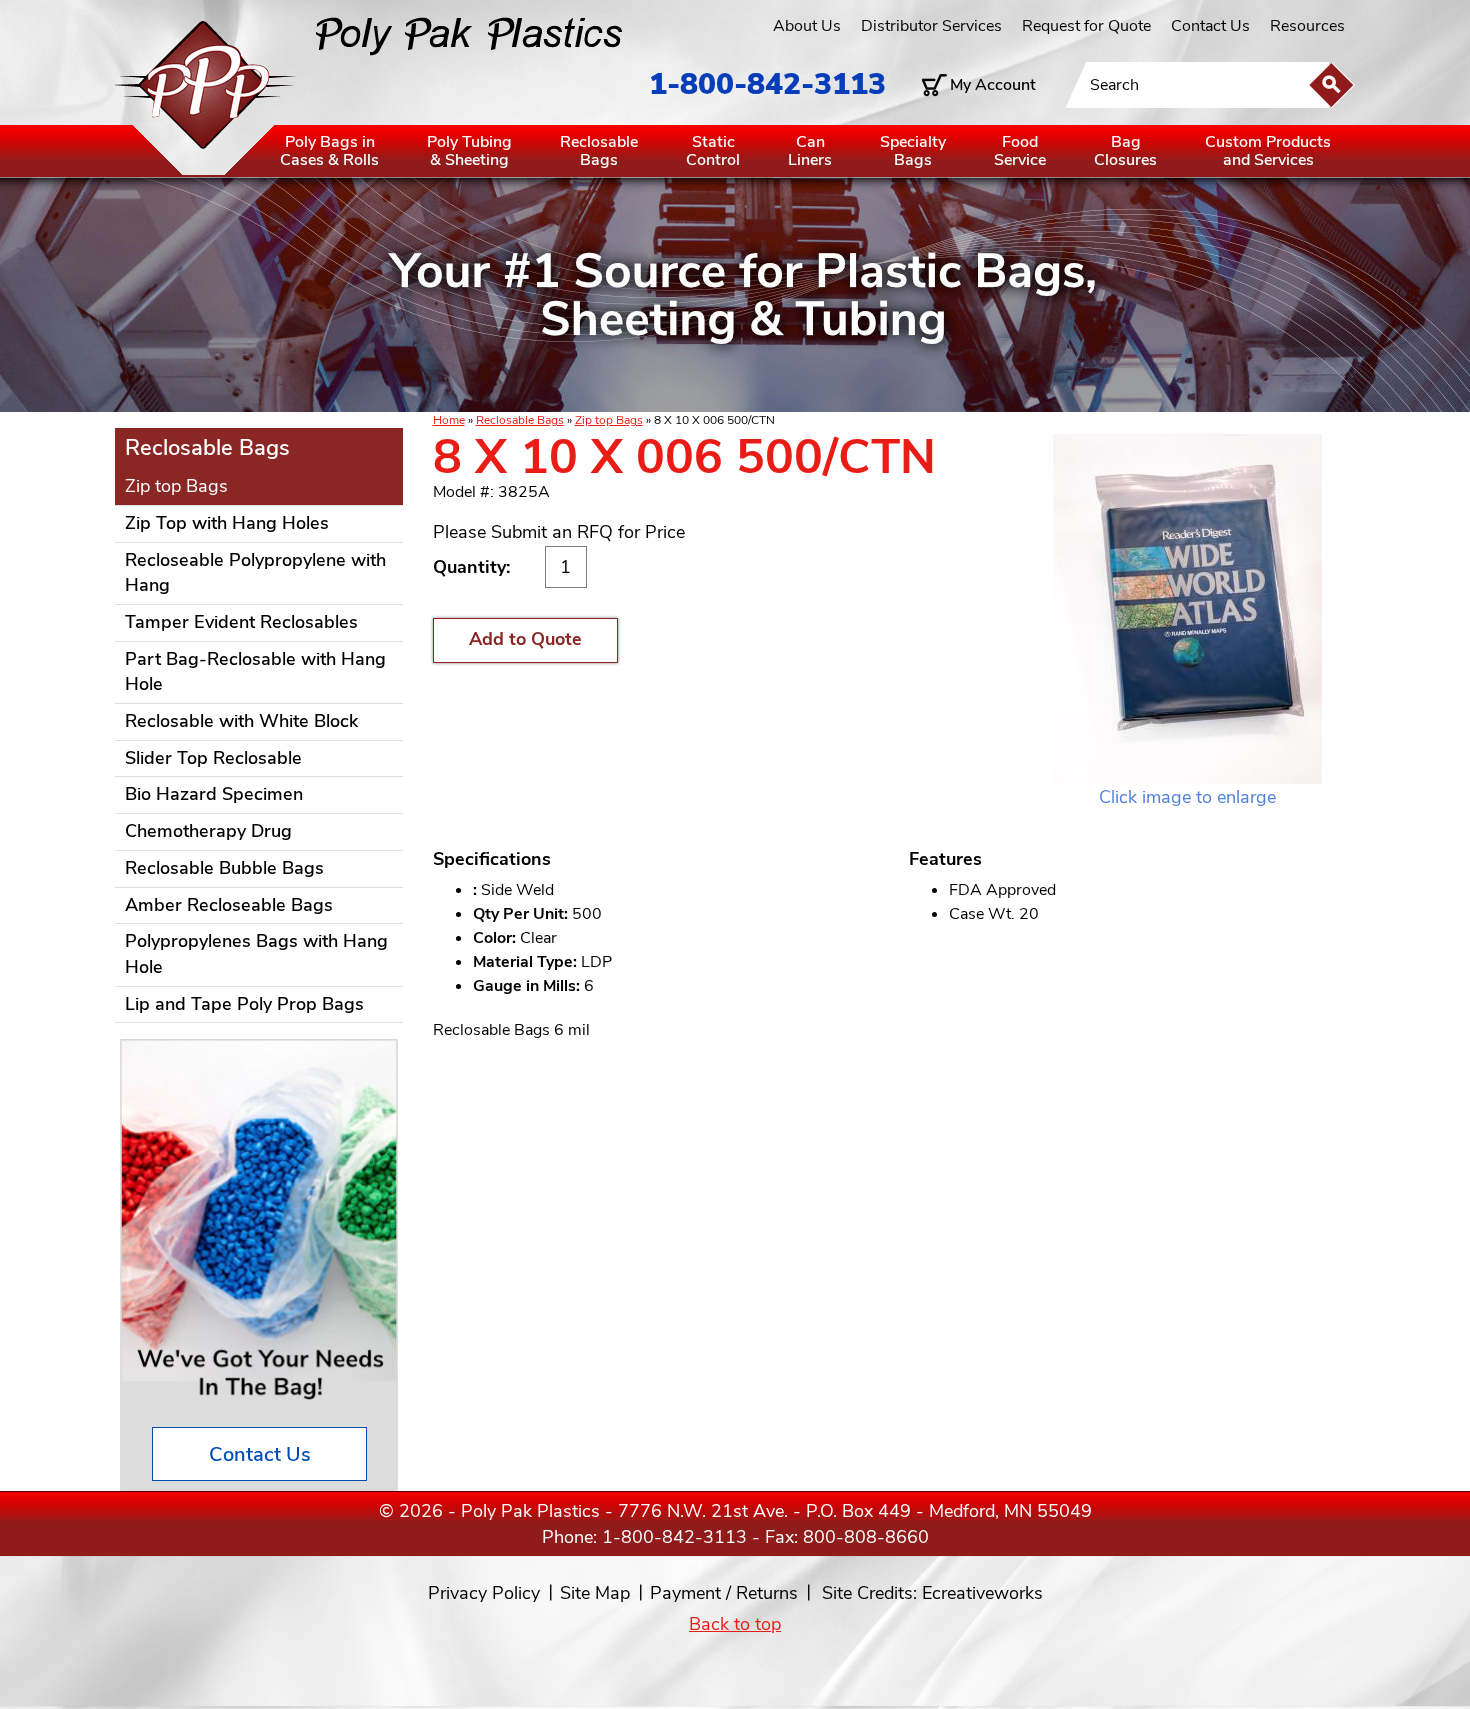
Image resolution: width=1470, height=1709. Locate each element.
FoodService (1020, 151)
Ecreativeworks (982, 1593)
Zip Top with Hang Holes (227, 523)
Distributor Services (931, 26)
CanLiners (810, 151)
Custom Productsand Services (1268, 151)
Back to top (735, 1624)
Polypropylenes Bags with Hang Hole (256, 954)
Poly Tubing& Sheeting (469, 151)
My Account (993, 85)
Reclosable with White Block (241, 721)
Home (449, 420)
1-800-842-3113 (767, 84)
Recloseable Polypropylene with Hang (255, 573)
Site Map (595, 1593)
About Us (807, 26)
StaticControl (713, 151)
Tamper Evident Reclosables (241, 622)
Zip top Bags (609, 420)
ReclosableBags (599, 151)
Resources (1307, 26)
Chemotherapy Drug (208, 831)
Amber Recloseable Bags (229, 905)
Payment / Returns (724, 1593)
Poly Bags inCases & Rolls (329, 151)
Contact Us (1210, 26)
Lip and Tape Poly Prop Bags (244, 1004)
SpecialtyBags (913, 151)
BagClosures (1125, 151)
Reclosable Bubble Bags (224, 868)
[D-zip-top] (1187, 609)
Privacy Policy (484, 1593)
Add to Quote (525, 639)
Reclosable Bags (520, 420)
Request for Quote (1086, 26)
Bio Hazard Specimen (214, 794)
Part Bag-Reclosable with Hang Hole (255, 672)
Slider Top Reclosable (213, 758)
